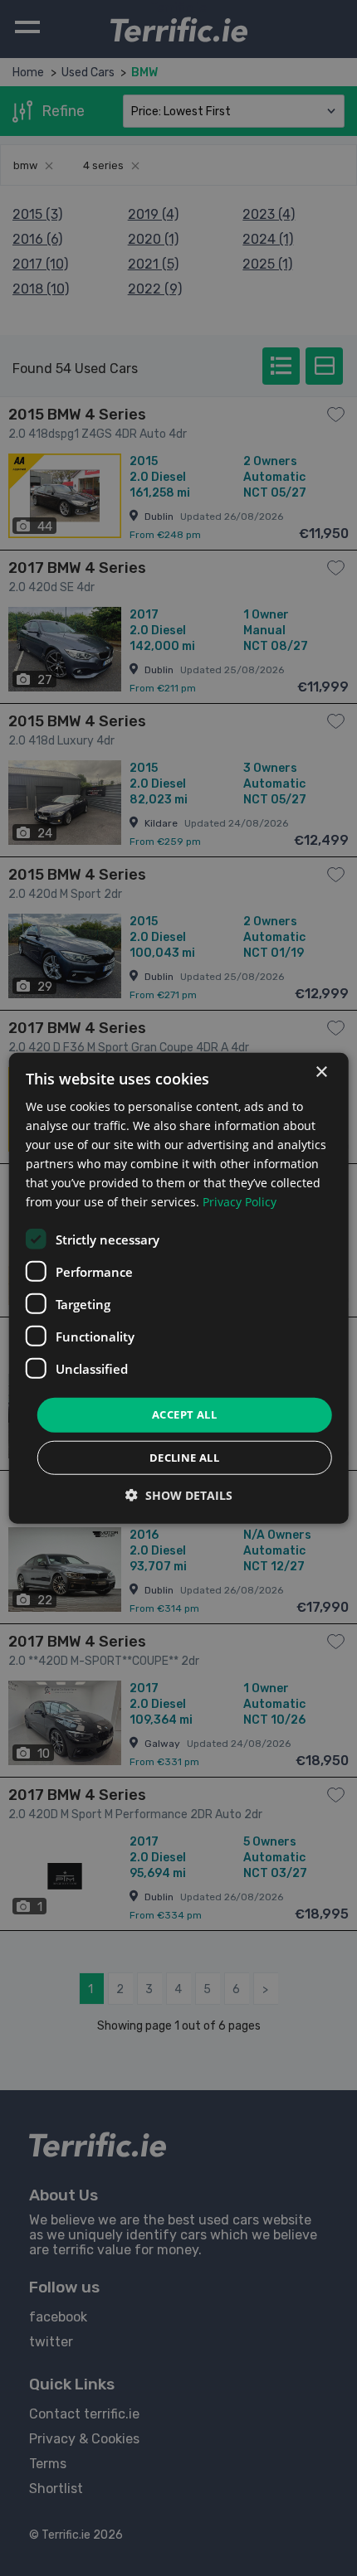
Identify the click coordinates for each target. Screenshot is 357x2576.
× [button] (321, 1072)
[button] (179, 1495)
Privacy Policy (240, 1202)
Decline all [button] (184, 1458)
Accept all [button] (184, 1414)
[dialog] (179, 1288)
